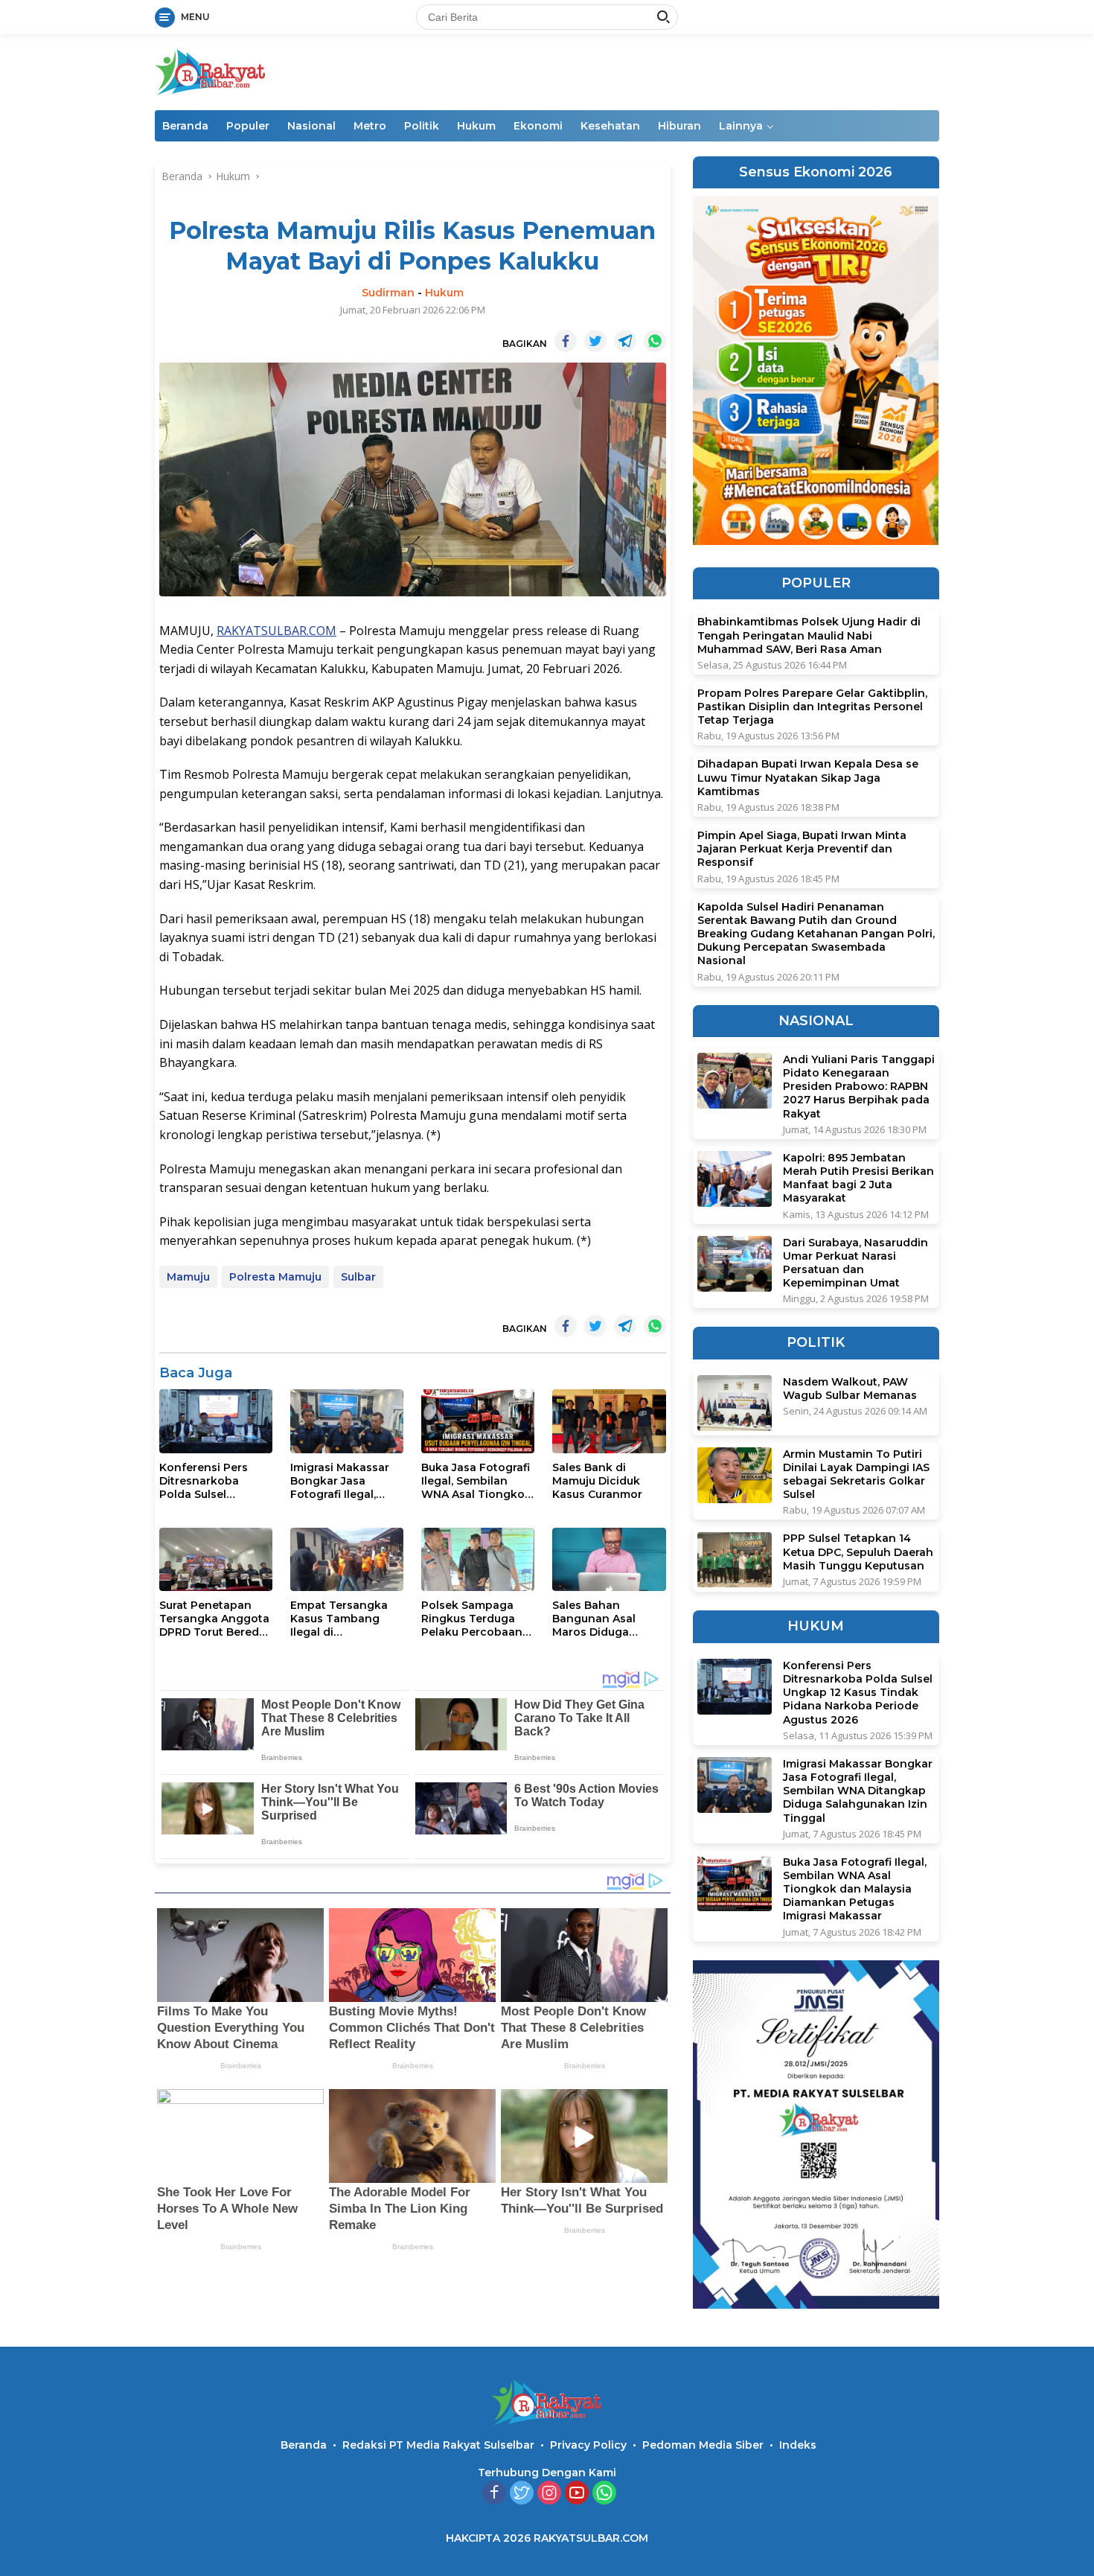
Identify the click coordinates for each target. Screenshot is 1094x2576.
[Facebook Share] (566, 341)
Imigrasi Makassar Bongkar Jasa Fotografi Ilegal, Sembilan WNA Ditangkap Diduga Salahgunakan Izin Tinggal (341, 1481)
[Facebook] (494, 2494)
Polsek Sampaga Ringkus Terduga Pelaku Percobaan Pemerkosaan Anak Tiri (475, 1619)
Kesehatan (610, 126)
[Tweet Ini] (595, 341)
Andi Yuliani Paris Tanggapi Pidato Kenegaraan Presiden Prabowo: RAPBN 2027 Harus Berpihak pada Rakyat (859, 1087)
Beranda (185, 126)
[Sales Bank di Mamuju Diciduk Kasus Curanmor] (609, 1421)
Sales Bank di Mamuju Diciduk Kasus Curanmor (597, 1481)
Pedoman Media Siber (703, 2445)
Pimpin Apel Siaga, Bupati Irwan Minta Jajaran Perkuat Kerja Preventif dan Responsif (802, 849)
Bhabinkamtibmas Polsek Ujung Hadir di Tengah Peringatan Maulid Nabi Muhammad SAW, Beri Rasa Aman (809, 636)
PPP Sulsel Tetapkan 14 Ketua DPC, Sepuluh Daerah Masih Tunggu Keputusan (858, 1552)
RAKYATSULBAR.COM (276, 631)
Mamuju (188, 1277)
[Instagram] (549, 2494)
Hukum (476, 126)
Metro (370, 126)
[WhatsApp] (604, 2494)
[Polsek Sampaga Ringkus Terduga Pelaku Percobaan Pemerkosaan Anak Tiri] (478, 1559)
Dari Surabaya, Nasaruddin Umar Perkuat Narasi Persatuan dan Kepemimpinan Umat (855, 1263)
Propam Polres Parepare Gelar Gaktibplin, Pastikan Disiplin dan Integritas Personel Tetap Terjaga (812, 707)
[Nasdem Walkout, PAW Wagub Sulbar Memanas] (735, 1403)
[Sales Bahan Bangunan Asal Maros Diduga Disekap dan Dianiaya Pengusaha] (609, 1559)
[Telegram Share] (625, 341)
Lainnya (741, 126)
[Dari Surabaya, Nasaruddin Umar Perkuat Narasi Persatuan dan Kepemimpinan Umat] (735, 1264)
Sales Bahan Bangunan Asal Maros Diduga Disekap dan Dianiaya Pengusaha (609, 1619)
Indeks (798, 2445)
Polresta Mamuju (275, 1277)
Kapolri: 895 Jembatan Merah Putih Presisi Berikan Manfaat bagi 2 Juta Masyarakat (858, 1178)
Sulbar (358, 1277)
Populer (248, 126)
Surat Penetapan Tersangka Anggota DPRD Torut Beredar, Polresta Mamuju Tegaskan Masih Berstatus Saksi (216, 1619)
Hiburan (679, 126)
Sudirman (388, 293)
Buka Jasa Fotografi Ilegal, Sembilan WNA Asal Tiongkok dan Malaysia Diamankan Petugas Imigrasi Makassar (477, 1481)
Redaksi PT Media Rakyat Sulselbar (438, 2445)
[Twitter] (522, 2494)
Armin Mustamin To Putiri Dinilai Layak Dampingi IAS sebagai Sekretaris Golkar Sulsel (856, 1474)
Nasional (311, 126)
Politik (422, 126)
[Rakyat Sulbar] (211, 71)
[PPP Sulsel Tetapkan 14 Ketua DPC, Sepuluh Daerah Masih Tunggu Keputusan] (735, 1560)
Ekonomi (538, 126)
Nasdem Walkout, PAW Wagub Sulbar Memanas (850, 1389)
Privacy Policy (588, 2445)
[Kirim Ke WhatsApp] (655, 341)
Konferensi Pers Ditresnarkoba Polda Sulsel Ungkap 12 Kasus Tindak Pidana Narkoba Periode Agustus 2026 (206, 1481)
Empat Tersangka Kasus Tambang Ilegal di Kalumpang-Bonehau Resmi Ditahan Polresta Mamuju (339, 1619)
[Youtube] (577, 2494)
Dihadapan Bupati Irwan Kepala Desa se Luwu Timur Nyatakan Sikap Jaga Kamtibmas (808, 778)
